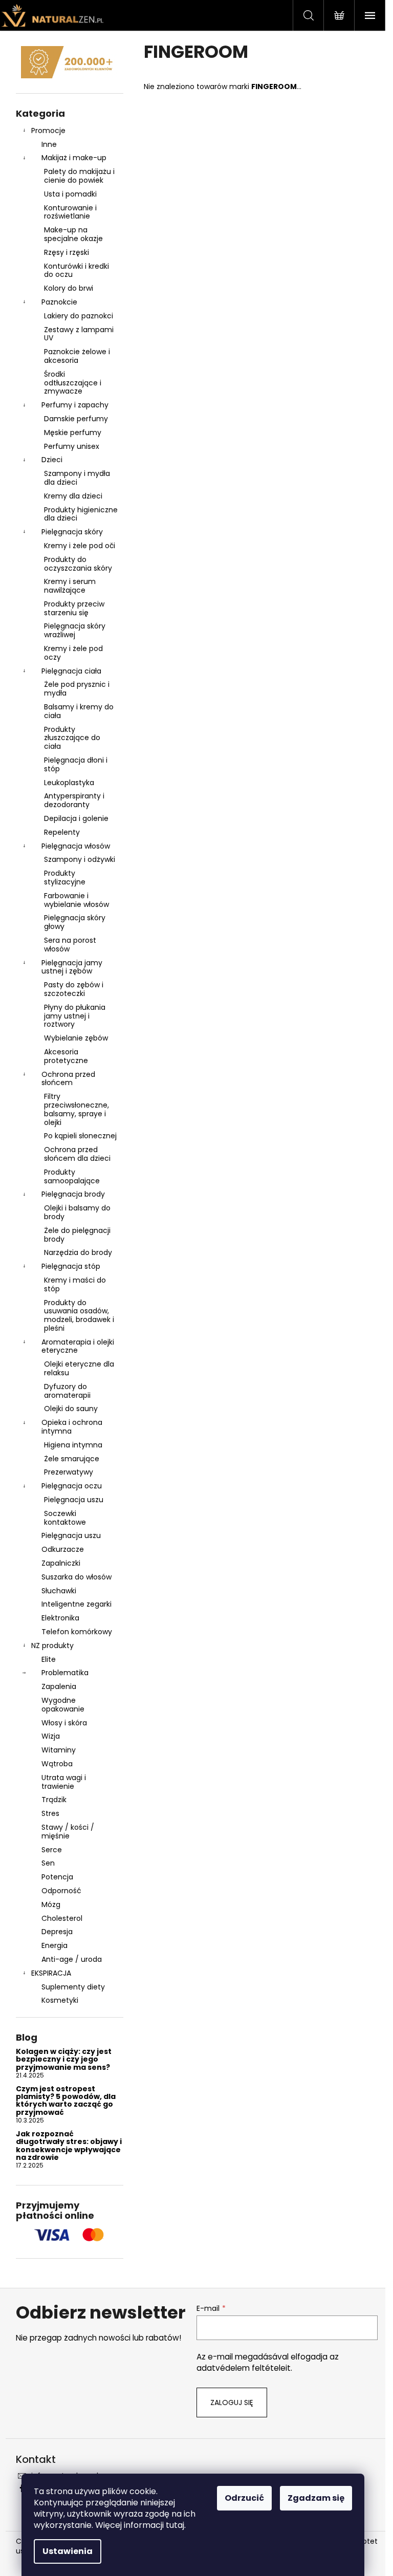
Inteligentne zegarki (77, 1604)
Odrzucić (244, 2498)
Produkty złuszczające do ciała (72, 738)
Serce (52, 1850)
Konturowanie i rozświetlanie (70, 212)
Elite (49, 1659)
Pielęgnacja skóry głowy (75, 922)
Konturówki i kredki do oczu (77, 270)
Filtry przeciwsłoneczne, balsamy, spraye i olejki (77, 1109)
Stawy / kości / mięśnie (68, 1832)
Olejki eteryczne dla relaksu (79, 1368)
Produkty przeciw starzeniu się (74, 608)
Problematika (65, 1673)
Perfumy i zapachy (75, 405)
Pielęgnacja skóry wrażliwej (75, 630)
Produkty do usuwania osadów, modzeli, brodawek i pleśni (79, 1315)
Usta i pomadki (70, 194)
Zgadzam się (316, 2498)
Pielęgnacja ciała (71, 671)
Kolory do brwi (69, 288)
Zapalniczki (61, 1563)
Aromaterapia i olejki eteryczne (78, 1346)
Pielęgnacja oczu (72, 1486)
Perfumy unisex (72, 446)
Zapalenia (59, 1686)
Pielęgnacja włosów (76, 846)
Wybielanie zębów (76, 1038)
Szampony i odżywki (80, 859)
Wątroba (57, 1764)
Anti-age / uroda (72, 1959)
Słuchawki (59, 1591)
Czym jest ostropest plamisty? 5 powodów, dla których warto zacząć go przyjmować (66, 2101)
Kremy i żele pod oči (80, 546)
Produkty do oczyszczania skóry (78, 564)
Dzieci (52, 460)
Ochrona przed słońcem (68, 1079)
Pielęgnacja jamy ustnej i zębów (72, 967)
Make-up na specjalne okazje (73, 234)
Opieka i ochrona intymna (72, 1427)
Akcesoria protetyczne (66, 1056)
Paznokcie (59, 302)
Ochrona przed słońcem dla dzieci (77, 1154)
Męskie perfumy (73, 432)
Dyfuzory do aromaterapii (67, 1391)
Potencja (57, 1877)
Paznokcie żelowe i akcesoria (77, 356)
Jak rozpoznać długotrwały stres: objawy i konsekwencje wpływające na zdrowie (69, 2146)
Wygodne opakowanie (63, 1705)
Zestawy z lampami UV (79, 334)
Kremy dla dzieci (73, 496)
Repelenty (62, 832)
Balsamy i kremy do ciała (79, 711)
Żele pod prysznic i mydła (77, 689)
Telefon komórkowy (77, 1632)
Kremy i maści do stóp (75, 1284)
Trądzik (54, 1800)
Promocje (48, 131)
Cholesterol (62, 1918)
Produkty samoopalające (72, 1176)
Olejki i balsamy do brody (77, 1212)
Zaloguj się (232, 2402)
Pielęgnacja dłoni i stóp (76, 764)
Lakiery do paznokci (79, 316)
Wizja (51, 1736)
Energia (54, 1945)
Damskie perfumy (76, 419)
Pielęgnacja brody (73, 1194)
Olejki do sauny (71, 1409)
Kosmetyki (60, 2000)
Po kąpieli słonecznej (80, 1136)
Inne (49, 144)
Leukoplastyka (69, 783)
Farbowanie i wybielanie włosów (77, 900)
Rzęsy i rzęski (67, 252)
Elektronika (60, 1618)
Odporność (61, 1891)
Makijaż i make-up (74, 158)
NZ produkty (52, 1646)
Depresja (57, 1932)
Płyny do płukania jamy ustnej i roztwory (75, 1016)
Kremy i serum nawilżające (70, 586)
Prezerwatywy (69, 1472)
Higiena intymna (73, 1445)
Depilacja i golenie (76, 818)
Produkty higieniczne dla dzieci (81, 514)
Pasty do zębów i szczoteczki (74, 989)
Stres (50, 1813)
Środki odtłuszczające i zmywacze (73, 383)
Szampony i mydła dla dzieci (77, 478)
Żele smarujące (72, 1459)
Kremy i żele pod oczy (73, 653)
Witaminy (59, 1750)
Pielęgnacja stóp (71, 1266)
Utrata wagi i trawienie (64, 1782)
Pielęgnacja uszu (74, 1500)
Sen (48, 1863)
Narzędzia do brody (78, 1252)
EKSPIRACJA (51, 1973)
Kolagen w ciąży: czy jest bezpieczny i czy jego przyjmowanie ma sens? (64, 2060)
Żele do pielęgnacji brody (77, 1235)
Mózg (51, 1904)
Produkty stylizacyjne (65, 878)
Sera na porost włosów (70, 945)
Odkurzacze (63, 1549)
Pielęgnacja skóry (72, 532)
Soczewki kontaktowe (65, 1518)
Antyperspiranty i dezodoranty (74, 800)
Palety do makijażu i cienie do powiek (79, 176)
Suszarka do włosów (77, 1577)
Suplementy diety (73, 1987)
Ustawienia (68, 2551)
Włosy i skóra (64, 1723)
